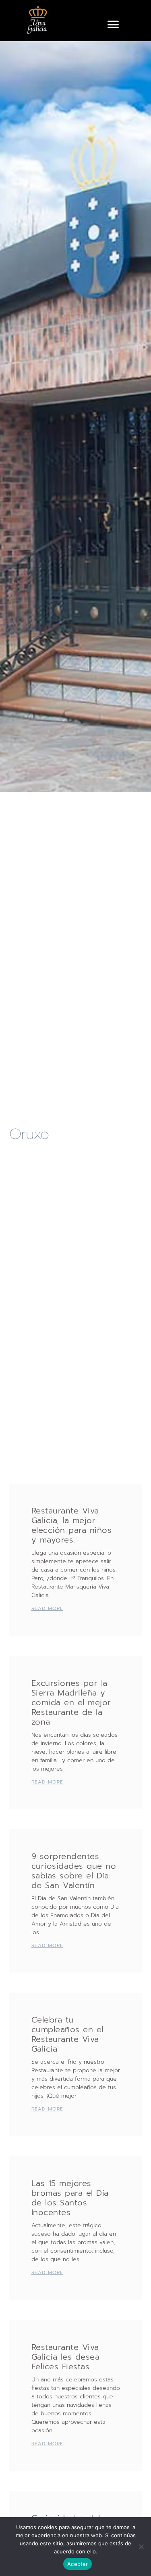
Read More (47, 1608)
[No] (141, 2547)
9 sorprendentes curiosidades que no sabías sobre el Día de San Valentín (74, 1871)
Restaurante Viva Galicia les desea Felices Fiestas (66, 2357)
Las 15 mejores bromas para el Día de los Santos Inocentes (70, 2198)
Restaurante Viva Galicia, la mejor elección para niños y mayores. (72, 1525)
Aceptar (78, 2564)
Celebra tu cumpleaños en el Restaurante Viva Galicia (67, 2034)
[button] (113, 24)
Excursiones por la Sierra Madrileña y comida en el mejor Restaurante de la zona (71, 1702)
